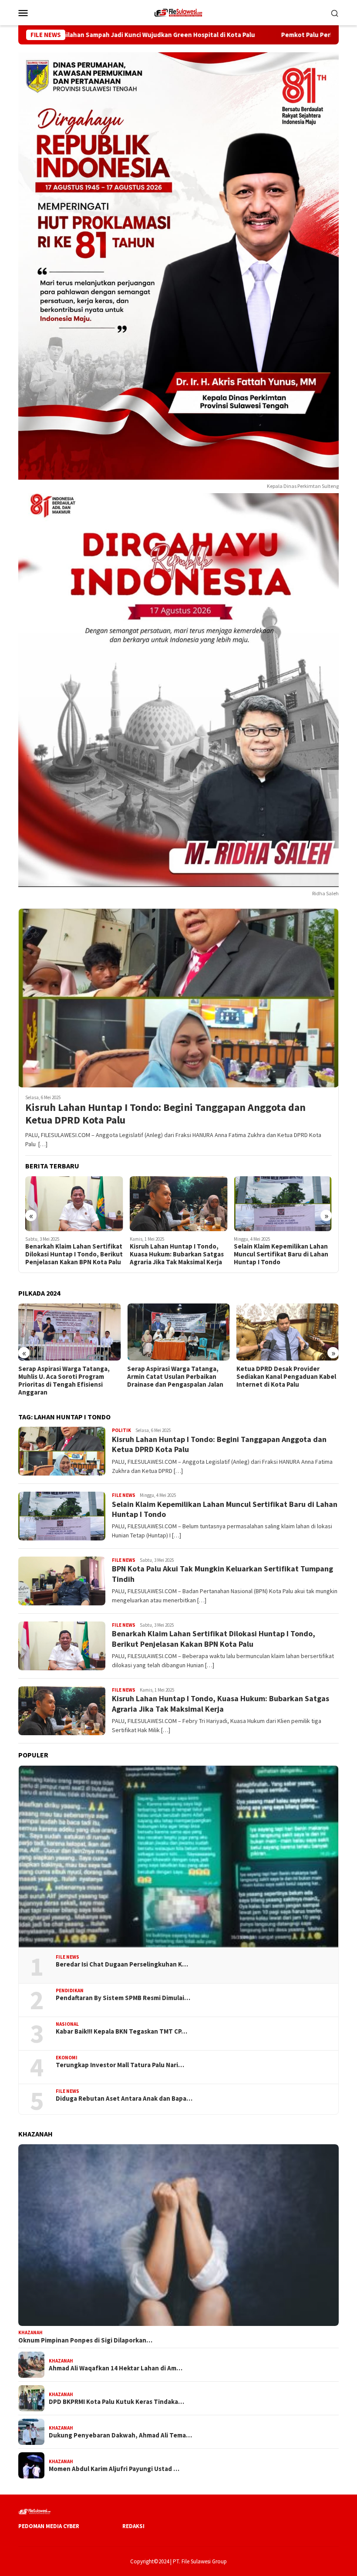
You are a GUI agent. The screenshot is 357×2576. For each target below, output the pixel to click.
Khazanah (30, 2332)
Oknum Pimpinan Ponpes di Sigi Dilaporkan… (85, 2340)
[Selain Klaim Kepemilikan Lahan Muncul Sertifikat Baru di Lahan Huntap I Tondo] (283, 1204)
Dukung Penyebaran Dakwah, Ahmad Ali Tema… (120, 2435)
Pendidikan (70, 1990)
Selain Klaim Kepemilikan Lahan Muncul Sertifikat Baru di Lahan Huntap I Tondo (281, 1254)
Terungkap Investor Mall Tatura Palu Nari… (120, 2065)
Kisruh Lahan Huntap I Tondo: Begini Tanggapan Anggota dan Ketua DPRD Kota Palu (165, 1114)
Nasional (67, 2024)
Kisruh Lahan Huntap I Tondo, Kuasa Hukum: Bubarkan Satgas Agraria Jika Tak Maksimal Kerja (177, 1254)
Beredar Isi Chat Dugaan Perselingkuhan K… (122, 1964)
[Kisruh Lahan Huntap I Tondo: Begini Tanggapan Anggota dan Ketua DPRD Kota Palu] (178, 998)
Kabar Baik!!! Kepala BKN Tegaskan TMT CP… (121, 2031)
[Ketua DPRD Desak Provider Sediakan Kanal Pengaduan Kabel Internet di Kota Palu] (288, 1332)
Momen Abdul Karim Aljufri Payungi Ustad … (114, 2469)
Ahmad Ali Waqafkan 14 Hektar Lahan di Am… (116, 2368)
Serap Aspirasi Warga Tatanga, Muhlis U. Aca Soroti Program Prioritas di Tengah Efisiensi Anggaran (64, 1381)
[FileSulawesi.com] (178, 12)
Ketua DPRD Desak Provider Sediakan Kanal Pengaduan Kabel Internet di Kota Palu (286, 1377)
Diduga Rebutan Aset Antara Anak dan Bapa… (124, 2099)
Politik (121, 1430)
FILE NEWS (124, 1495)
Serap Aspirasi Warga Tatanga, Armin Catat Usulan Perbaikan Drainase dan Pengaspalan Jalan (175, 1377)
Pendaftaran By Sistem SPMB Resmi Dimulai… (123, 1998)
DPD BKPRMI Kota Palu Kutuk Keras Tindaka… (116, 2402)
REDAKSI (133, 2526)
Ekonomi (67, 2058)
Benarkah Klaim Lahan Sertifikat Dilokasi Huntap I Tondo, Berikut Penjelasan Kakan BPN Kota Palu (74, 1254)
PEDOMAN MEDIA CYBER (49, 2526)
